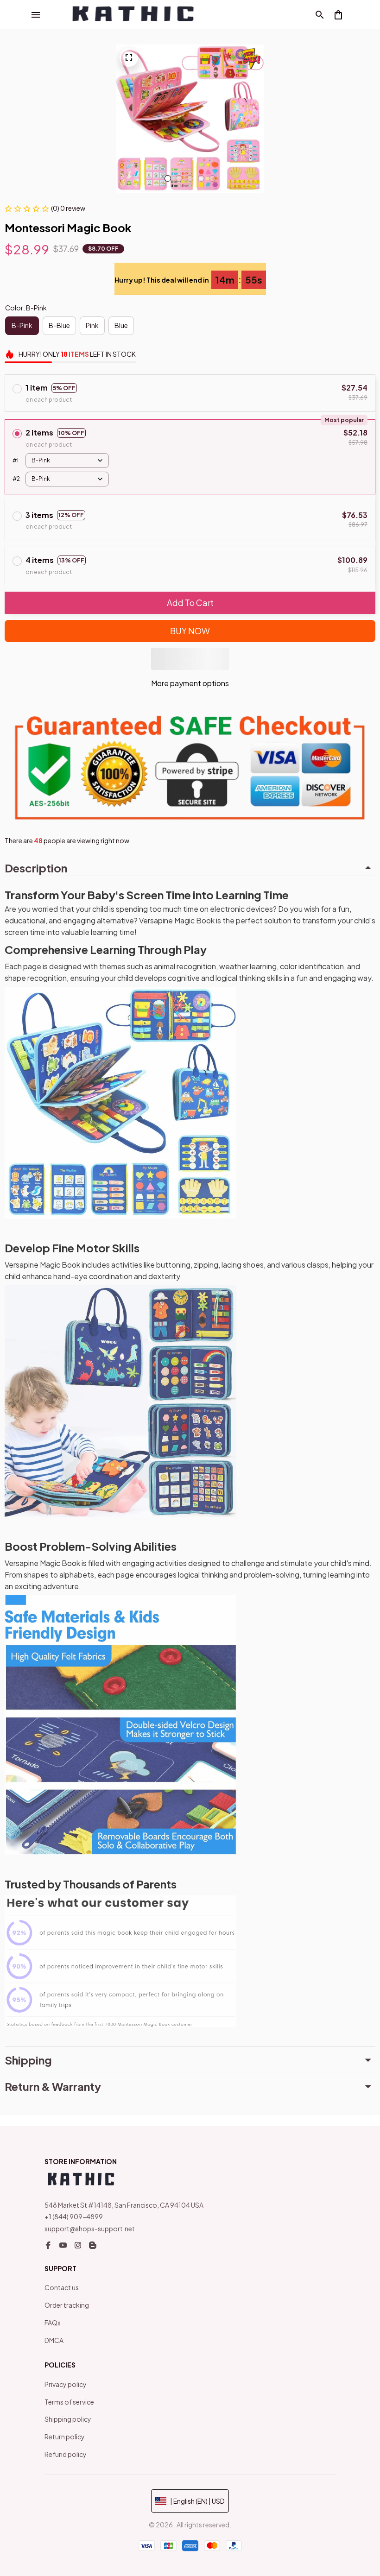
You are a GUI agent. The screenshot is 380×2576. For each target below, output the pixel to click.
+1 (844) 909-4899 (74, 2216)
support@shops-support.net (90, 2229)
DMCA (54, 2340)
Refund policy (66, 2454)
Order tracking (67, 2305)
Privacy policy (66, 2384)
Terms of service (69, 2402)
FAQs (53, 2323)
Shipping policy (68, 2419)
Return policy (65, 2437)
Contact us (62, 2287)
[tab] (168, 178)
